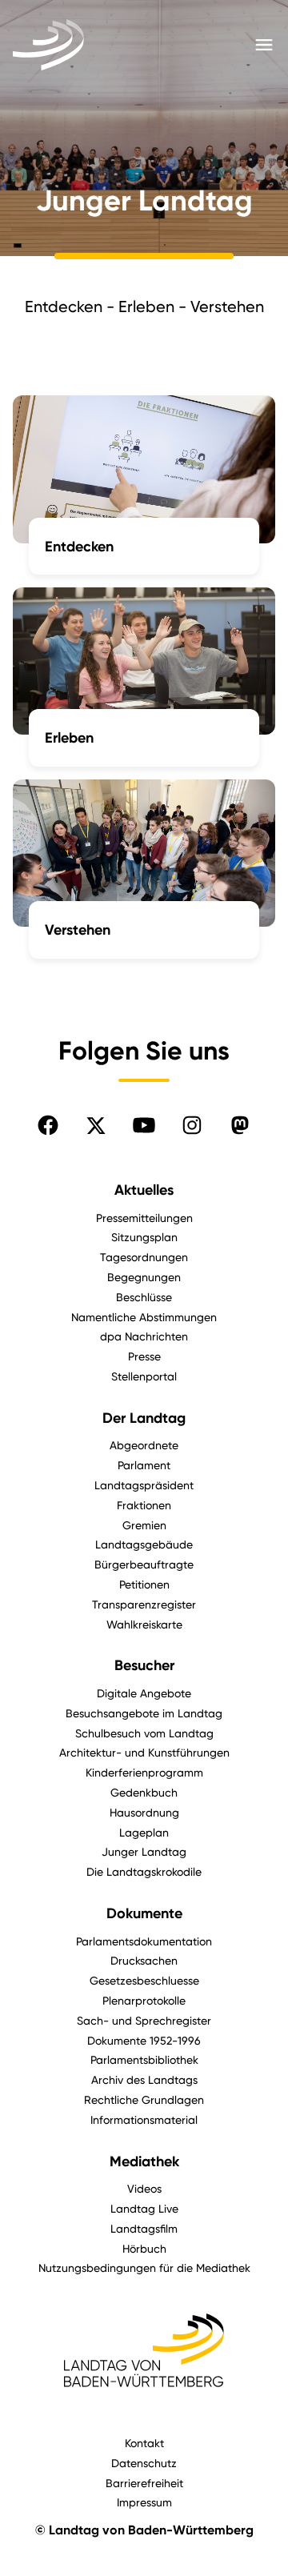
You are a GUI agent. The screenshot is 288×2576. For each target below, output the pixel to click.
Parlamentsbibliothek (144, 2059)
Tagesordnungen (144, 1257)
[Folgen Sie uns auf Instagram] (192, 1125)
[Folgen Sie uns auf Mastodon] (240, 1125)
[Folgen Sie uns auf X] (96, 1125)
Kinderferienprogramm (144, 1772)
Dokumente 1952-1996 (144, 2040)
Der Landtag (144, 1418)
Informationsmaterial (144, 2119)
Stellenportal (144, 1376)
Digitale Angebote (144, 1693)
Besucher (144, 1665)
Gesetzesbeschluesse (144, 1980)
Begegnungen (144, 1277)
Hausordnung (144, 1812)
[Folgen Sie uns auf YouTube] (144, 1125)
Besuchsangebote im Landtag (144, 1713)
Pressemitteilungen (144, 1218)
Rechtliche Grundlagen (144, 2099)
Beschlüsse (144, 1297)
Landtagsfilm (144, 2228)
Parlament (144, 1465)
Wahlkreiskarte (144, 1624)
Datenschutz (144, 2463)
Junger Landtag (144, 1851)
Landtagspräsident (144, 1485)
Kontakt (144, 2443)
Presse (144, 1356)
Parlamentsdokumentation (144, 1941)
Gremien (144, 1525)
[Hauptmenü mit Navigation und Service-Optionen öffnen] (264, 45)
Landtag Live (144, 2208)
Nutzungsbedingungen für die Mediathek (144, 2268)
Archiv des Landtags (144, 2079)
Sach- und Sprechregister (144, 2020)
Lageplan (144, 1832)
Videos (144, 2188)
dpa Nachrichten (144, 1336)
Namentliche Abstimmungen (144, 1317)
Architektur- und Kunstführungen (144, 1752)
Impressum (144, 2502)
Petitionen (144, 1584)
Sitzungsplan (144, 1237)
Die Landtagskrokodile (144, 1871)
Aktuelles (144, 1190)
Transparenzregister (144, 1604)
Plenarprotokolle (144, 2000)
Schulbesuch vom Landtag (144, 1733)
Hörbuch (144, 2248)
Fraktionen (144, 1505)
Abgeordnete (144, 1445)
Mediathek (144, 2161)
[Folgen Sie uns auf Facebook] (48, 1125)
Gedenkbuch (144, 1792)
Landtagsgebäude (144, 1544)
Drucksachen (144, 1960)
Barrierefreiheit (144, 2483)
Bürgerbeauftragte (144, 1564)
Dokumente (144, 1913)
